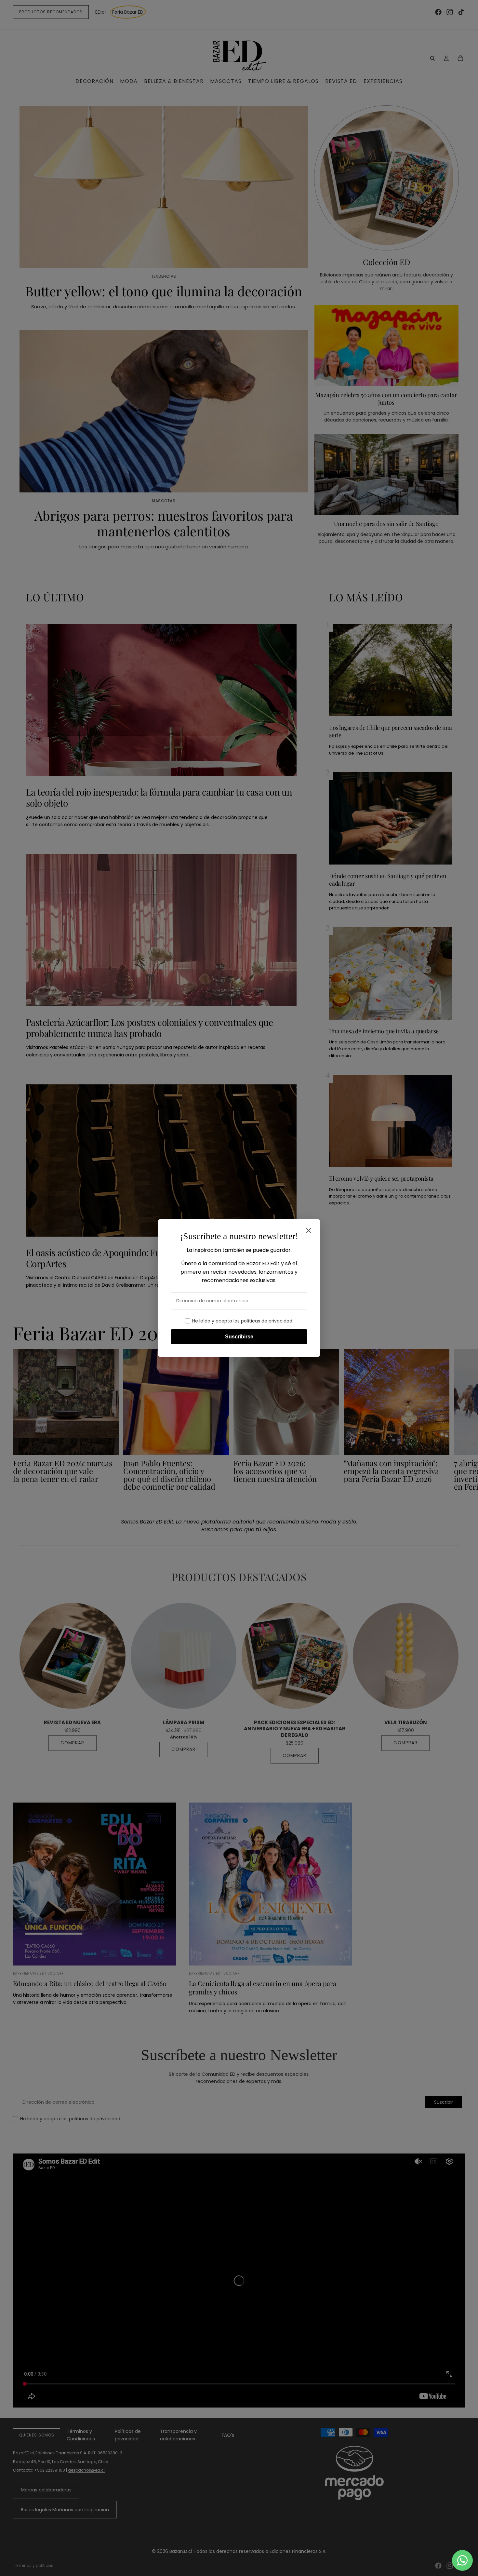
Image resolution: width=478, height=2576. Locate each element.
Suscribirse (239, 1337)
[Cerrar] (309, 1230)
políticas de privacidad (267, 1321)
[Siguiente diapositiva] (458, 1420)
